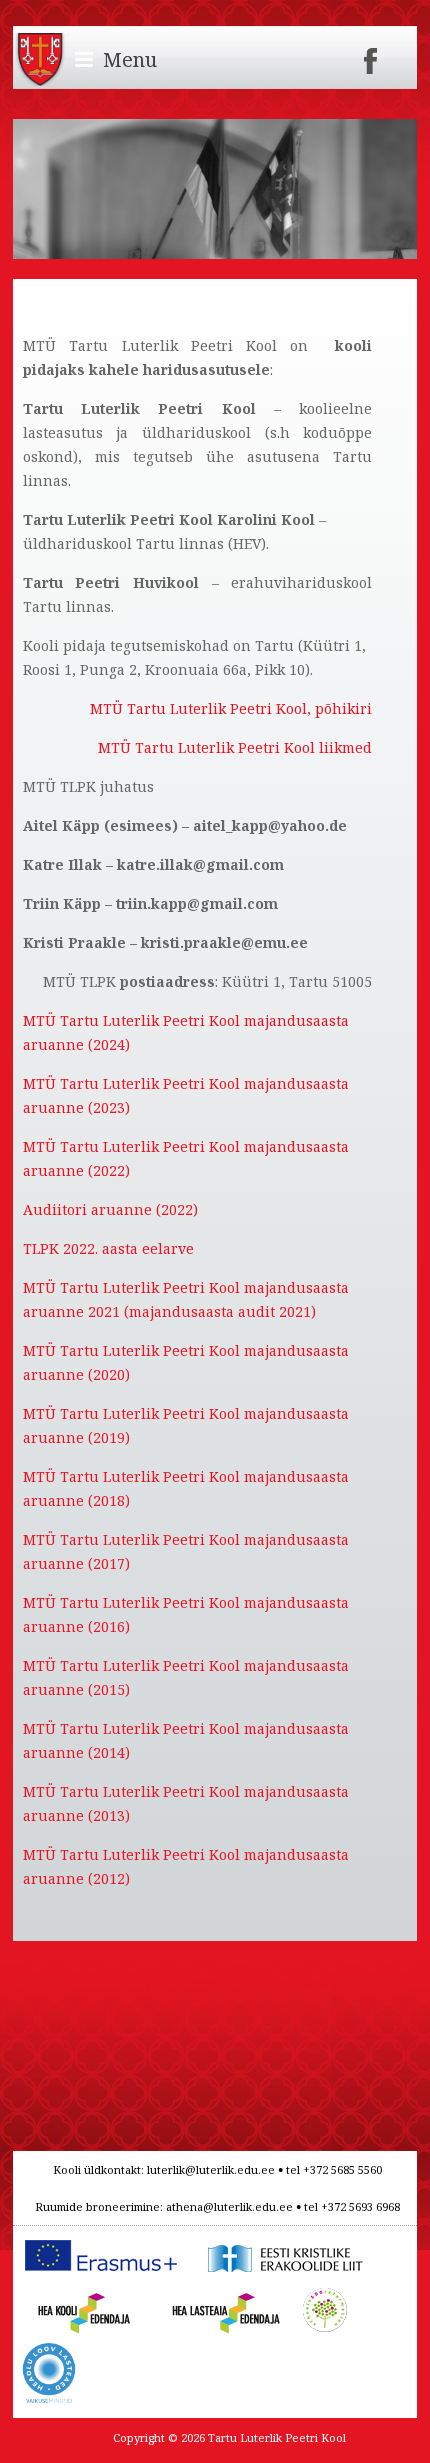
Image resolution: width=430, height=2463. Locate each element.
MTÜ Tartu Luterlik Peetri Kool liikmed (235, 747)
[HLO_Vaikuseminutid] (49, 2353)
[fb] (371, 54)
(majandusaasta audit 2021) (220, 1311)
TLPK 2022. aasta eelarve (108, 1248)
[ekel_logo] (281, 2243)
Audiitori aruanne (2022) (110, 1209)
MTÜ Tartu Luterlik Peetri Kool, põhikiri (231, 708)
